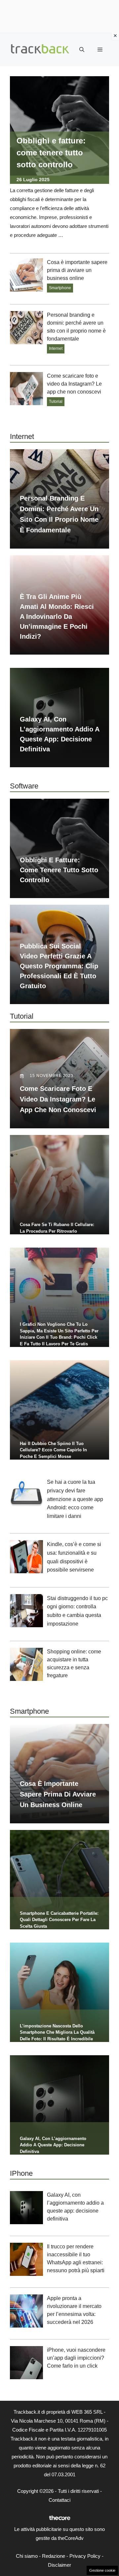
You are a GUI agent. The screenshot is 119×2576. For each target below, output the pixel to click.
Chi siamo (27, 2556)
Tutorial (56, 402)
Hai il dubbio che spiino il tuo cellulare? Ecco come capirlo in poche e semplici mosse (53, 1450)
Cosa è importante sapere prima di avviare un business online (77, 270)
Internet (56, 349)
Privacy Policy (85, 2556)
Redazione (54, 2556)
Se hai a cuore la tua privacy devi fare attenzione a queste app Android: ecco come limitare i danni (75, 1499)
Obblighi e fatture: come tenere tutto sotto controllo (51, 153)
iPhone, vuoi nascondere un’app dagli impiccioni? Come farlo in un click (76, 2358)
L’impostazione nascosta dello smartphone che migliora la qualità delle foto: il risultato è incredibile (57, 2032)
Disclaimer (59, 2565)
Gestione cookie (102, 2570)
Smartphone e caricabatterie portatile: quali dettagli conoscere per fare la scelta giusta (59, 1920)
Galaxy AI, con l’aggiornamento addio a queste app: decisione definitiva (53, 2145)
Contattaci (59, 2500)
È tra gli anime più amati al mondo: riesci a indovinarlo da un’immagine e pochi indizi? (57, 617)
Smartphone (60, 288)
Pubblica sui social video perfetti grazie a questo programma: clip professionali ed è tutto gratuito (59, 966)
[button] (82, 50)
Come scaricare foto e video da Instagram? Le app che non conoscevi (74, 384)
